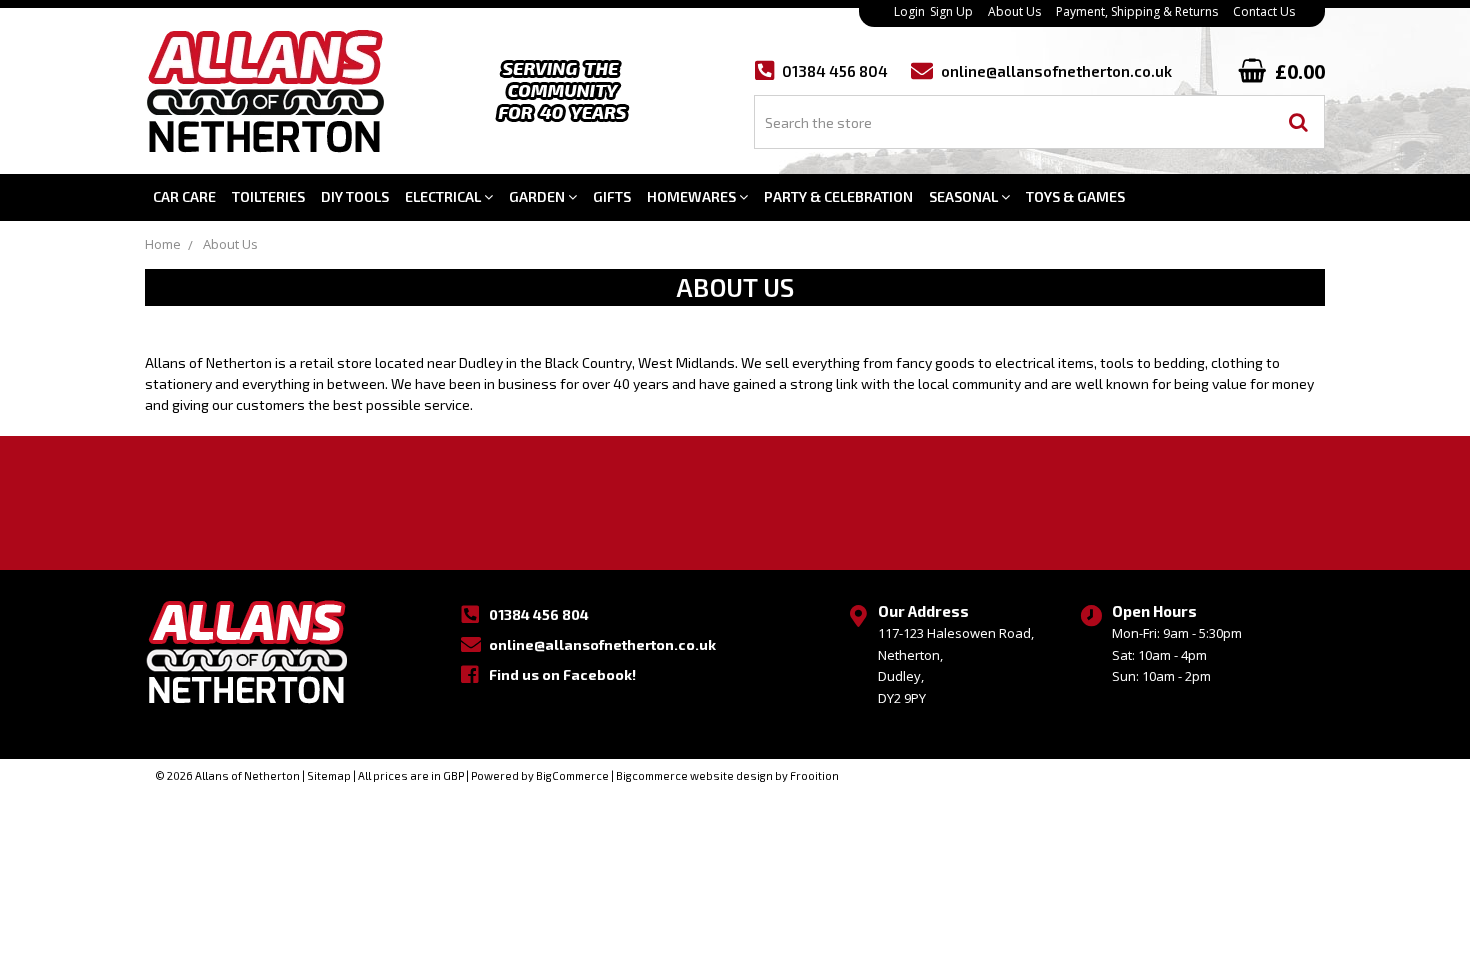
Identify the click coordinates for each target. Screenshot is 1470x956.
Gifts (612, 196)
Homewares (693, 196)
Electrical (444, 196)
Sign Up (951, 12)
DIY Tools (355, 196)
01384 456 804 (539, 614)
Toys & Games (1075, 196)
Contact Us (1264, 11)
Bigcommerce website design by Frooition (727, 775)
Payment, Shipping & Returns (1137, 11)
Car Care (184, 196)
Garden (538, 196)
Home (163, 244)
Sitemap (329, 775)
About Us (1014, 11)
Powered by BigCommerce (540, 775)
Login (909, 12)
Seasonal (965, 196)
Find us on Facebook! (562, 674)
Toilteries (268, 196)
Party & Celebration (838, 196)
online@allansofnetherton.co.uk (1056, 71)
